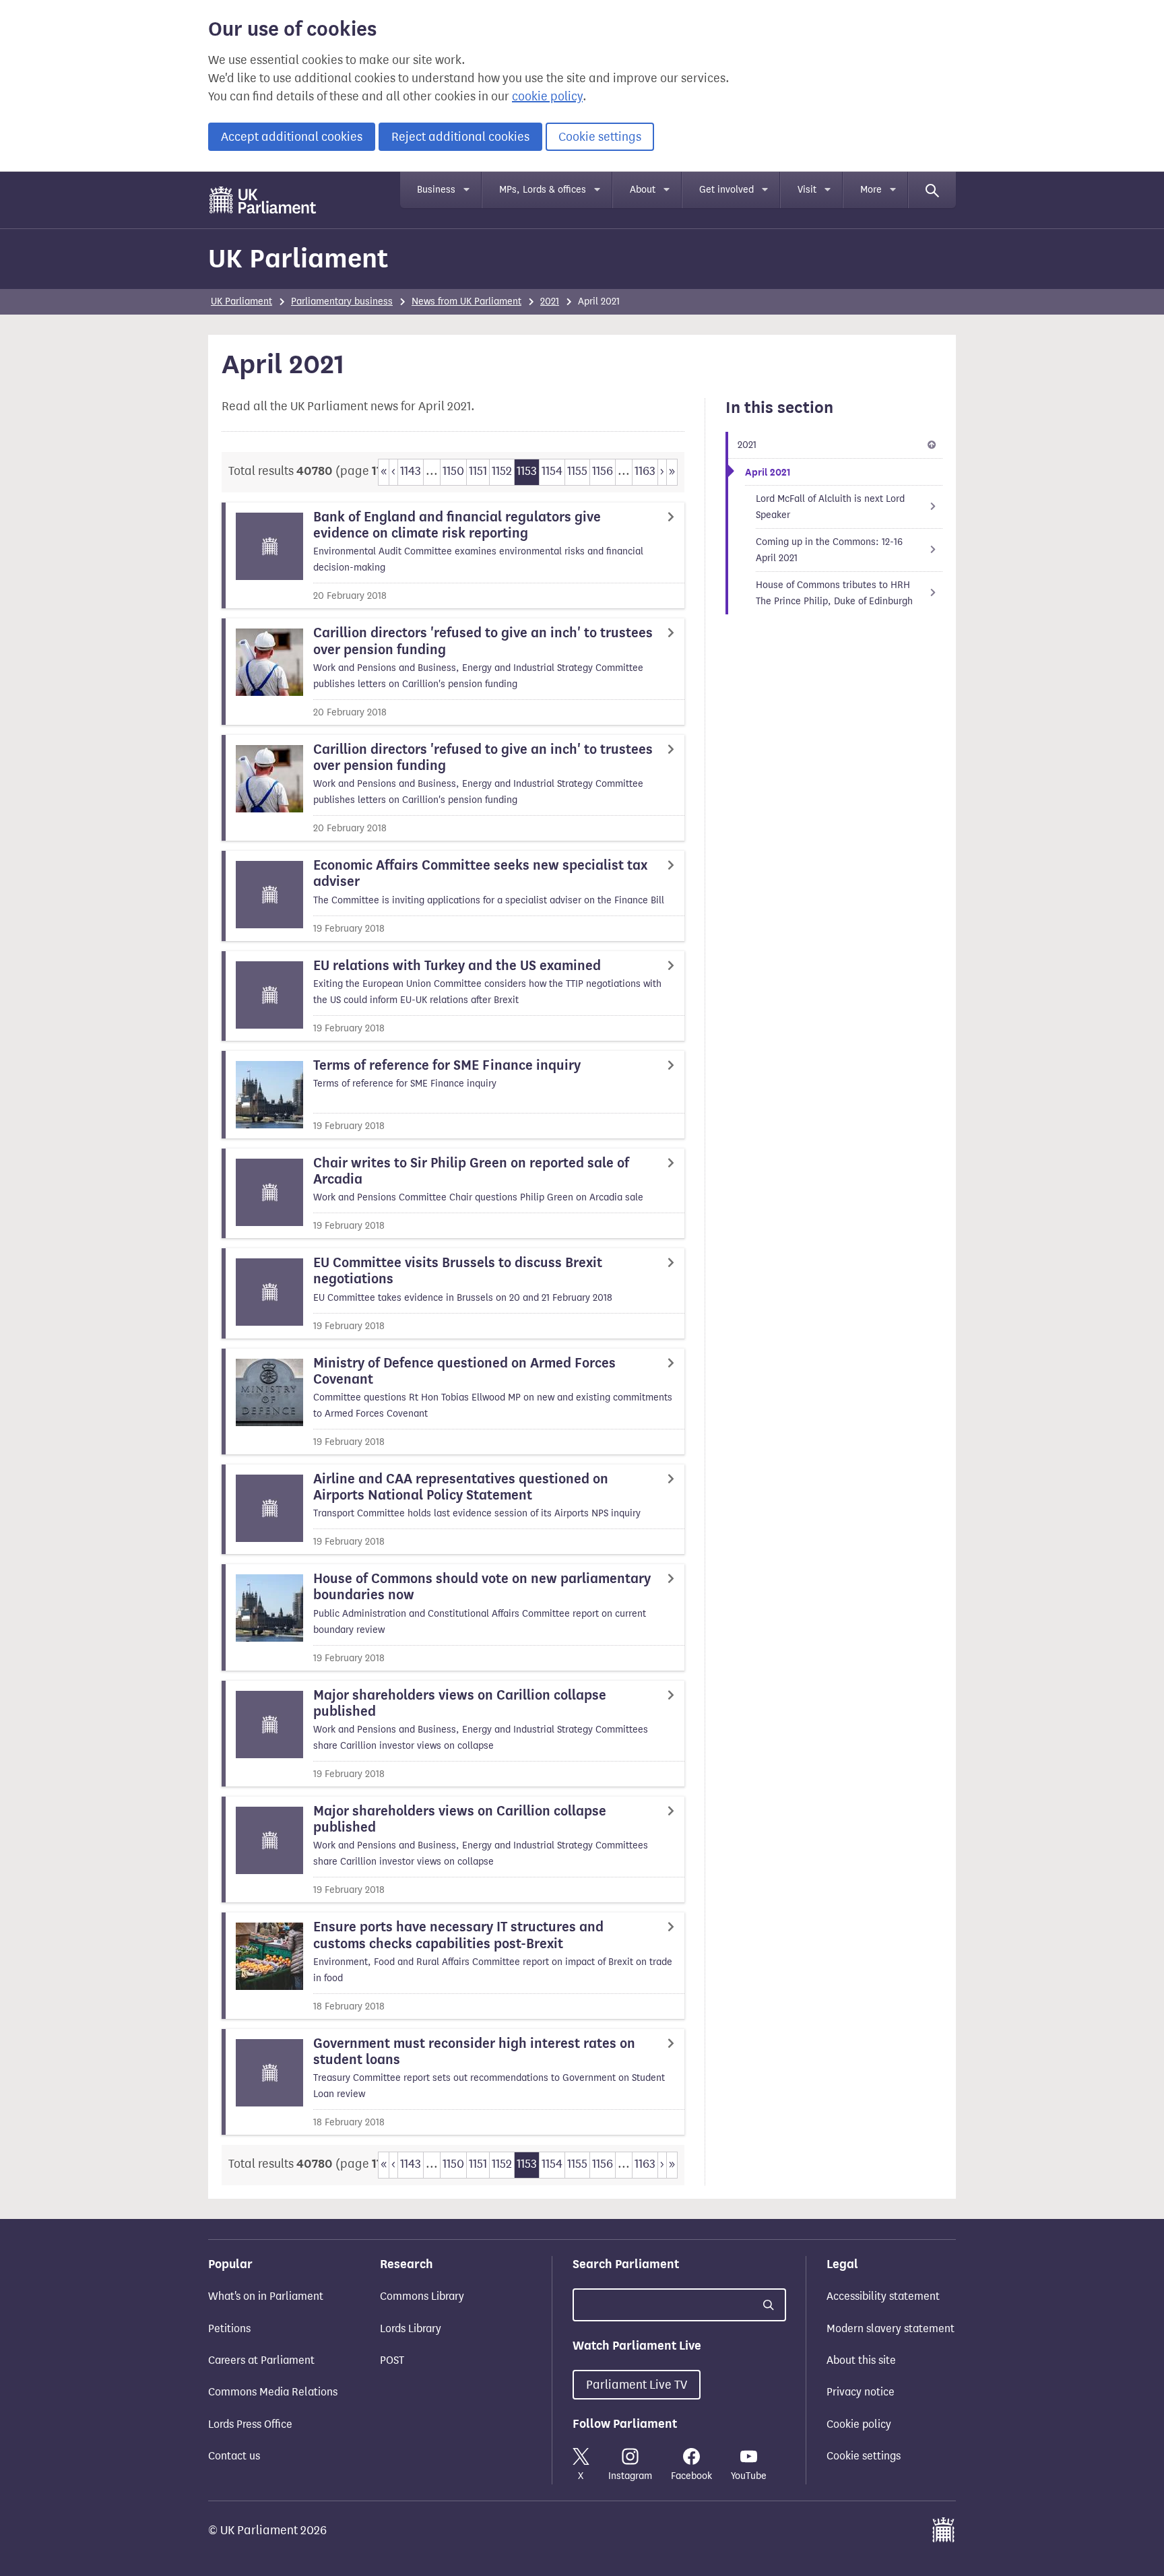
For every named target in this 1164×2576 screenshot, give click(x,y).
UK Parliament (298, 258)
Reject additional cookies (460, 137)
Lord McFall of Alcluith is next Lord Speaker (830, 507)
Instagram (630, 2476)
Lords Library (411, 2328)
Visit (807, 190)
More (871, 190)
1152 (502, 471)
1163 (645, 471)
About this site (861, 2360)
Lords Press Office (250, 2424)
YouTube (749, 2476)
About (643, 190)
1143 (411, 471)
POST (392, 2360)
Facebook (691, 2476)
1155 (577, 471)
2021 (550, 301)
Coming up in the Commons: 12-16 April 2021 (829, 550)
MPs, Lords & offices (543, 190)
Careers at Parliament (261, 2360)
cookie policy (547, 96)
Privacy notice (861, 2392)
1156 (603, 471)
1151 (478, 471)
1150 (453, 471)
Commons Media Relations (273, 2392)
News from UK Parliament (466, 301)
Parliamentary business (342, 301)
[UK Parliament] (263, 200)
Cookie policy (859, 2424)
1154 (552, 471)
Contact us (234, 2456)
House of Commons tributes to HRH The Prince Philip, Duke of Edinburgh (834, 593)
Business (436, 190)
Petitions (229, 2328)
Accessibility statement (883, 2296)
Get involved (726, 190)
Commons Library (422, 2296)
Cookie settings (600, 137)
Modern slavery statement (891, 2328)
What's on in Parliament (266, 2296)
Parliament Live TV (637, 2385)
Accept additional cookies (292, 137)
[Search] (932, 190)
